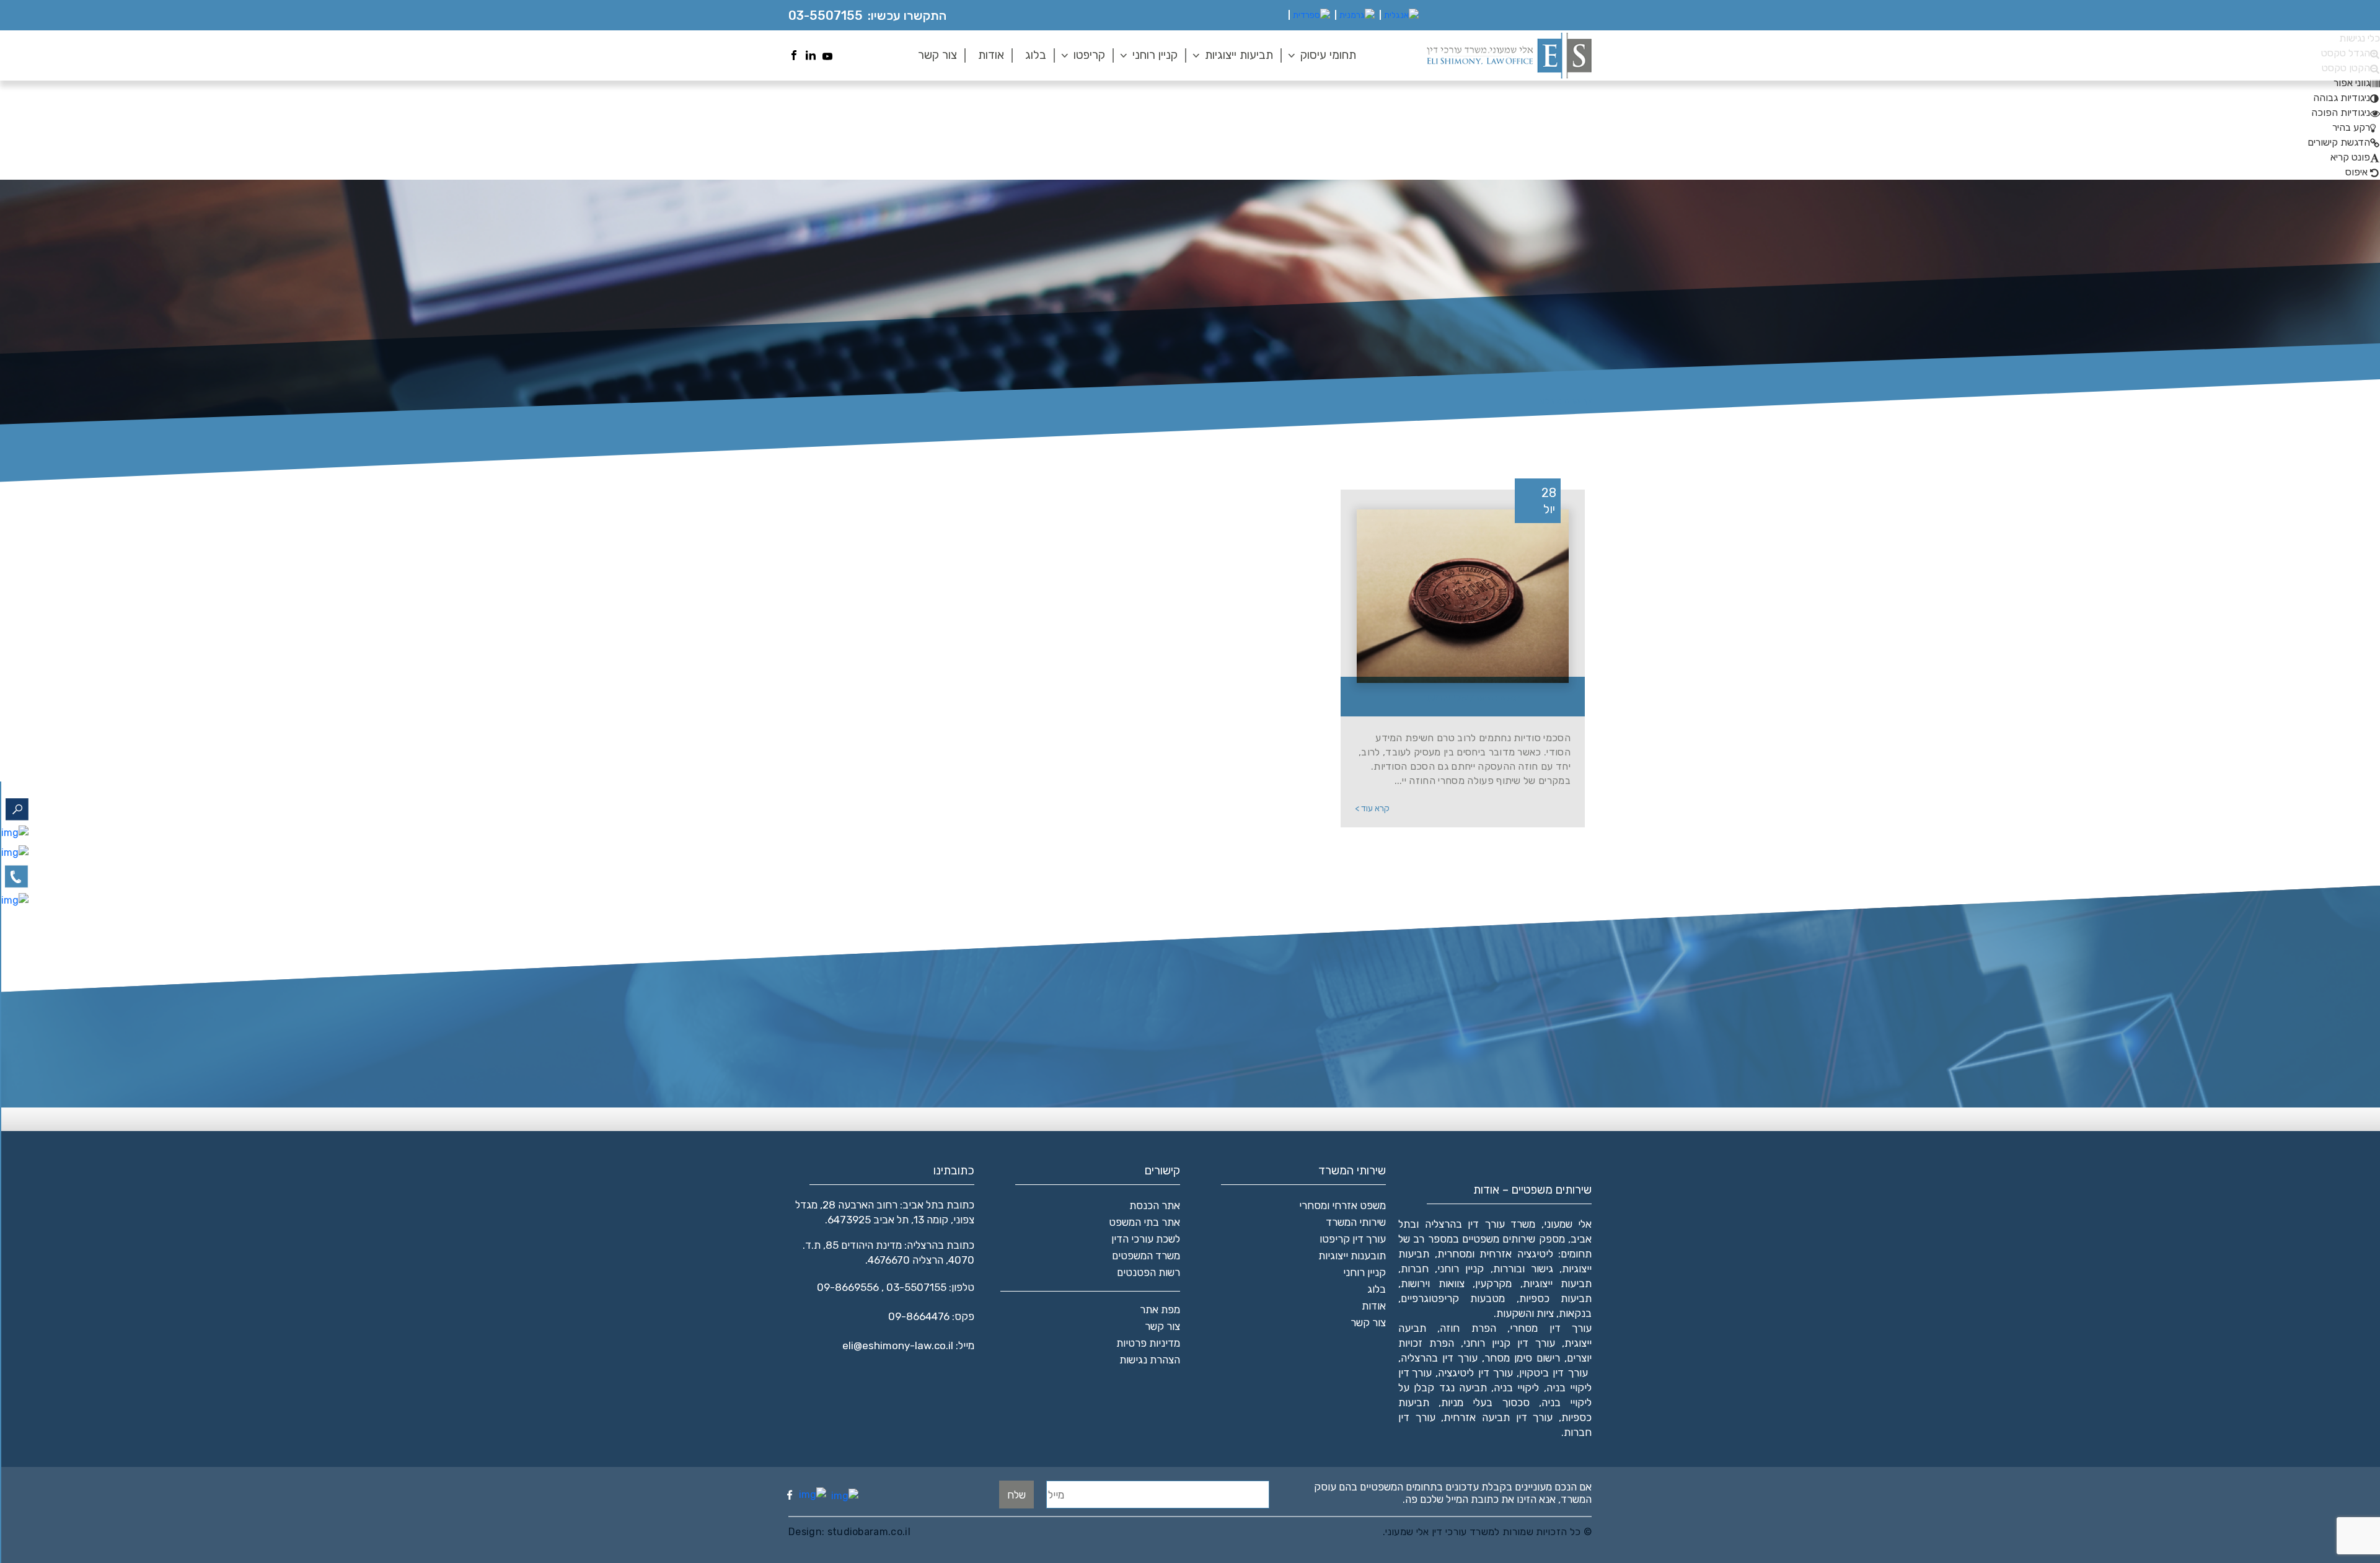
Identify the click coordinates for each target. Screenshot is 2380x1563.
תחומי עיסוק (1328, 55)
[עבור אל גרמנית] (1357, 15)
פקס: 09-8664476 (931, 1316)
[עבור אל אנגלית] (1401, 15)
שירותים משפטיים (1499, 1239)
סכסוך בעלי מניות (1485, 1402)
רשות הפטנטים (1148, 1272)
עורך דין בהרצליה (1439, 1358)
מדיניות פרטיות (1148, 1343)
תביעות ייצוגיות (1239, 55)
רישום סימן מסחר (1522, 1358)
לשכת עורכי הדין (1146, 1239)
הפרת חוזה (1468, 1328)
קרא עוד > (1372, 808)
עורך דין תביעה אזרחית (1498, 1417)
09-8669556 (848, 1287)
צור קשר (937, 55)
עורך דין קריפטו (1353, 1239)
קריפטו (1089, 55)
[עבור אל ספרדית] (1311, 15)
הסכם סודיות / (1470, 697)
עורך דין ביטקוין (1554, 1373)
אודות (991, 55)
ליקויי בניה (1516, 1388)
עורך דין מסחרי (1551, 1328)
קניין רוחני (1155, 55)
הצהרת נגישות (1150, 1360)
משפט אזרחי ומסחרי (1342, 1205)
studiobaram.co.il (867, 1532)
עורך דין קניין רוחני (1509, 1343)
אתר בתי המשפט (1144, 1222)
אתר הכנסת (1155, 1205)
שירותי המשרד (1356, 1222)
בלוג (1036, 55)
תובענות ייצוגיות (1352, 1256)
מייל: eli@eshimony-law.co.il (908, 1345)
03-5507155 (826, 15)
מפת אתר (1160, 1310)
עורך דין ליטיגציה (1475, 1373)
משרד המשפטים (1146, 1256)
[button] (2357, 83)
